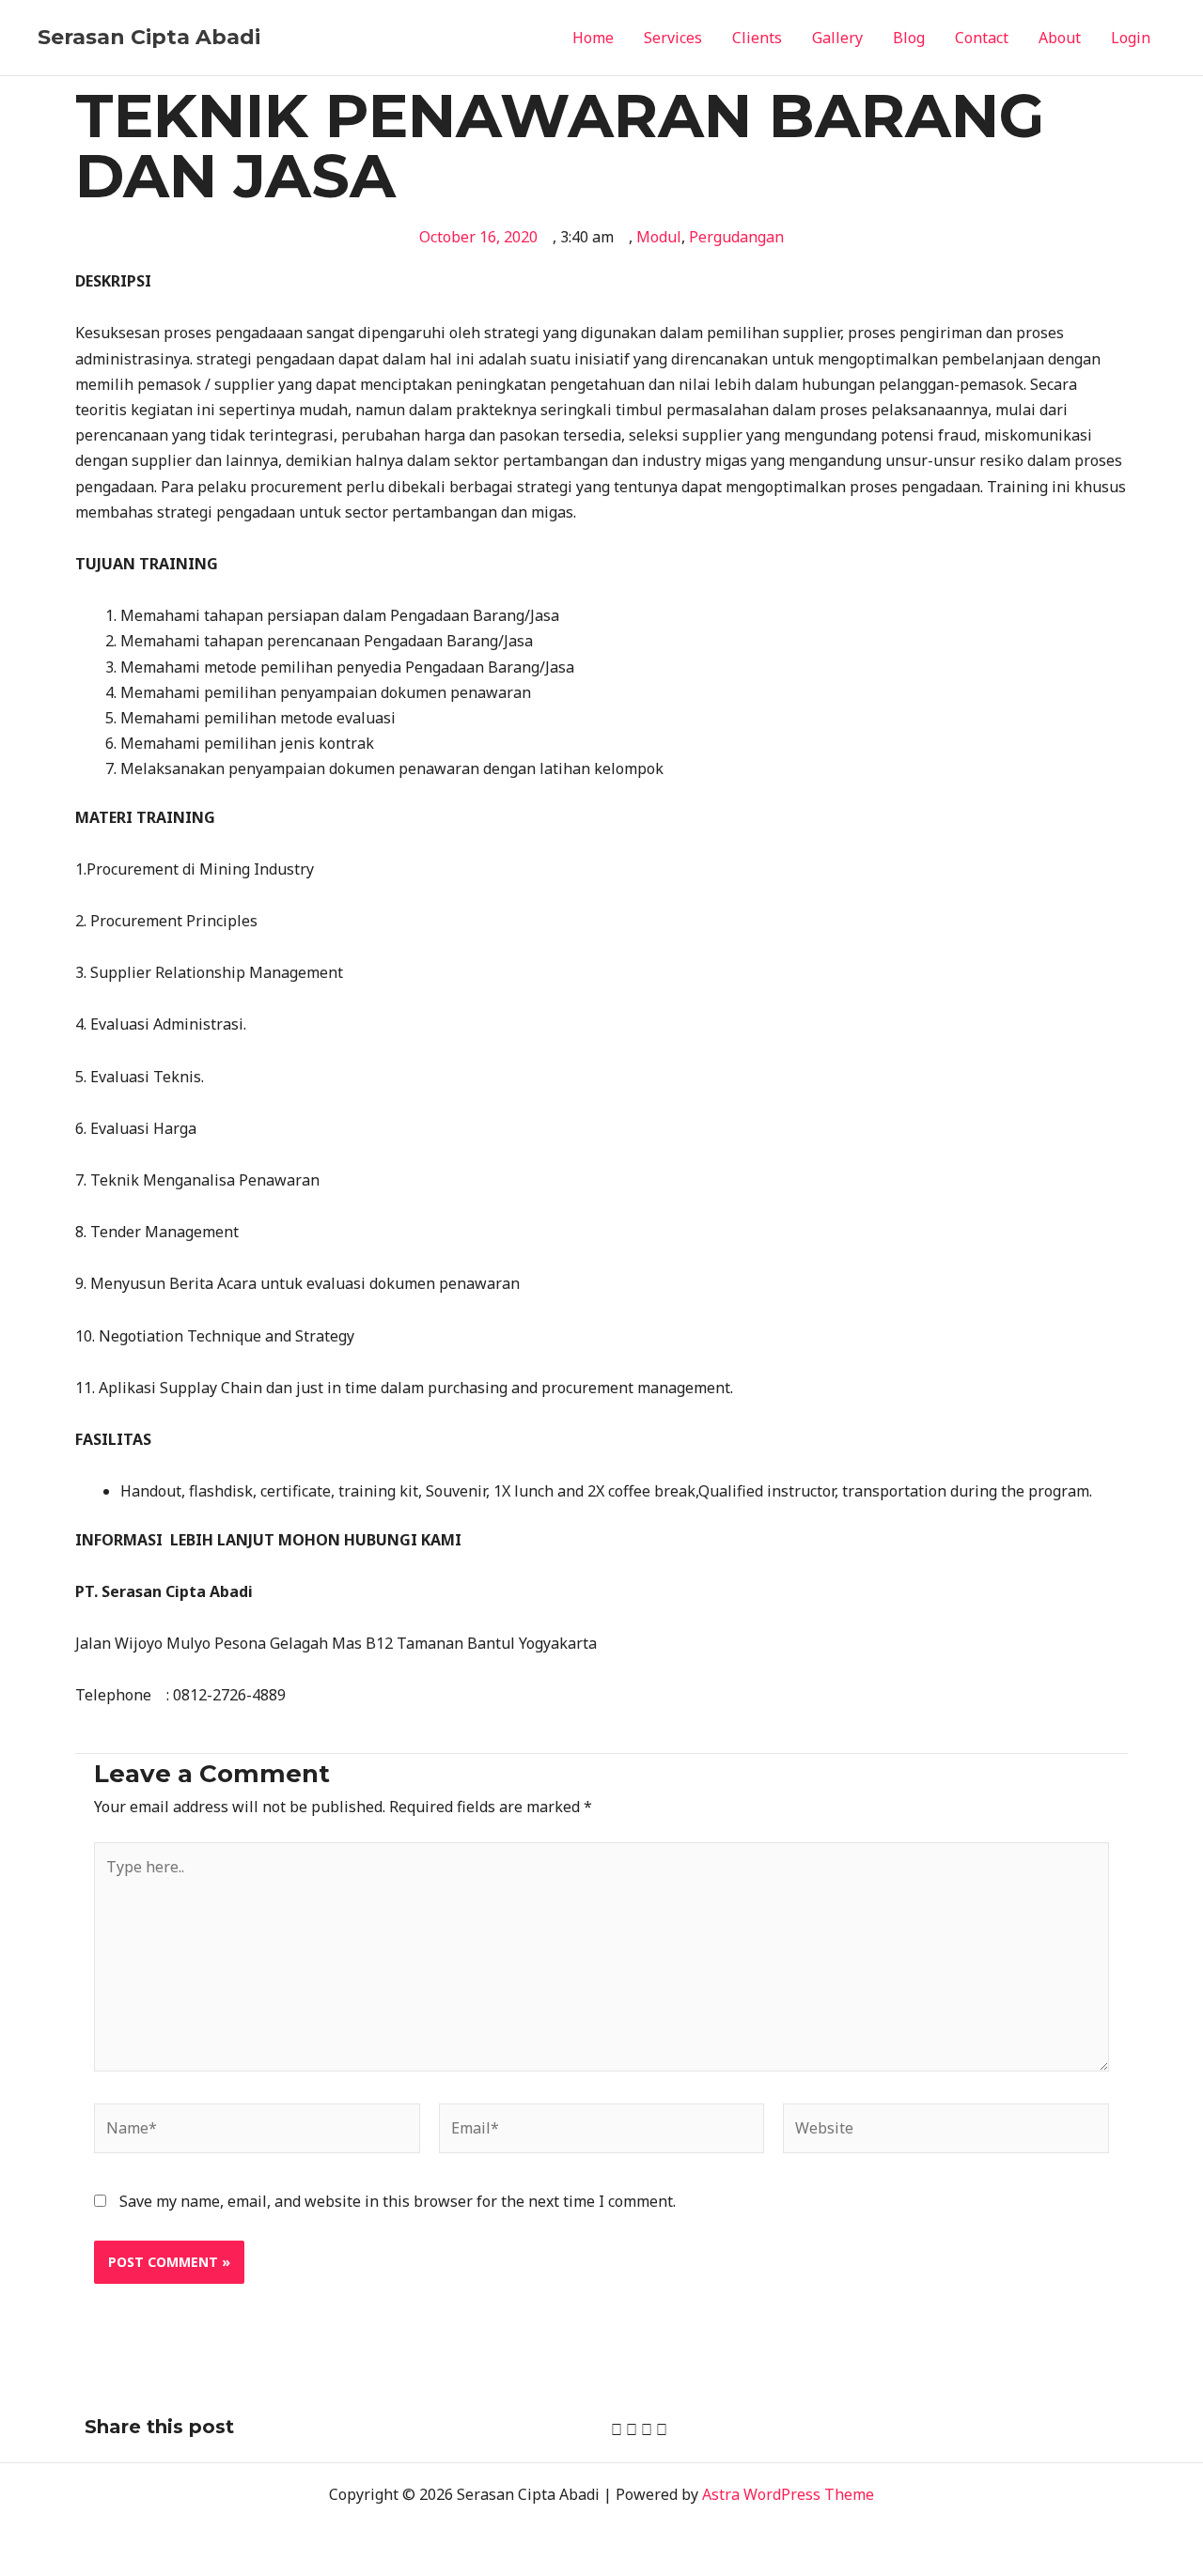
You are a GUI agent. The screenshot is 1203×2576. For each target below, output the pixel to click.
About (1060, 38)
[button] (617, 2430)
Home (593, 38)
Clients (757, 38)
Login (1131, 38)
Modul (659, 237)
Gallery (837, 38)
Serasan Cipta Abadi (149, 37)
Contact (982, 38)
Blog (909, 38)
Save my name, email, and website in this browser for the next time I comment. (398, 2201)
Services (673, 38)
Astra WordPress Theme (788, 2494)
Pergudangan (736, 237)
